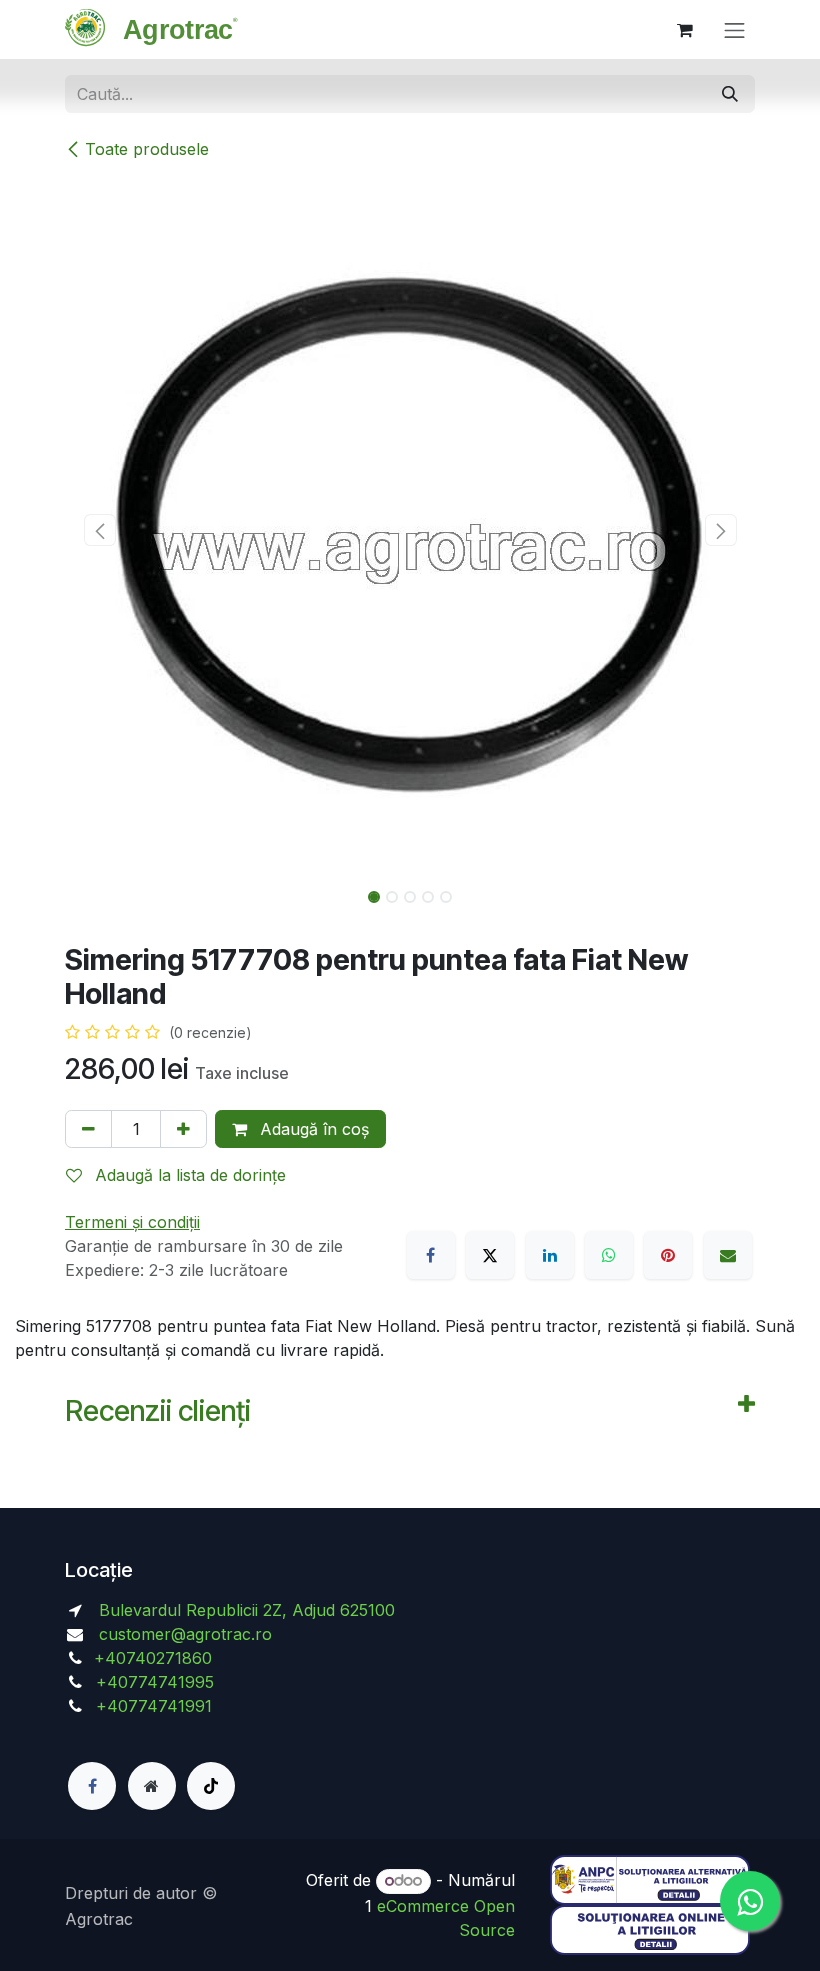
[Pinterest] (668, 1255)
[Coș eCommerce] (685, 30)
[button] (99, 530)
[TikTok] (211, 1786)
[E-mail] (728, 1255)
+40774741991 (154, 1706)
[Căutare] (730, 94)
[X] (490, 1255)
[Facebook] (431, 1255)
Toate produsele (147, 149)
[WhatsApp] (609, 1255)
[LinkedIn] (550, 1255)
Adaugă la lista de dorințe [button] (188, 1175)
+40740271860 (155, 1658)
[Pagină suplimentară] (152, 1786)
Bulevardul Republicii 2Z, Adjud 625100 (244, 1610)
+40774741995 (152, 1682)
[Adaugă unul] (183, 1129)
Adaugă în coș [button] (312, 1129)
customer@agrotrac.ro (185, 1634)
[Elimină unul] (88, 1129)
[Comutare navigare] (735, 29)
